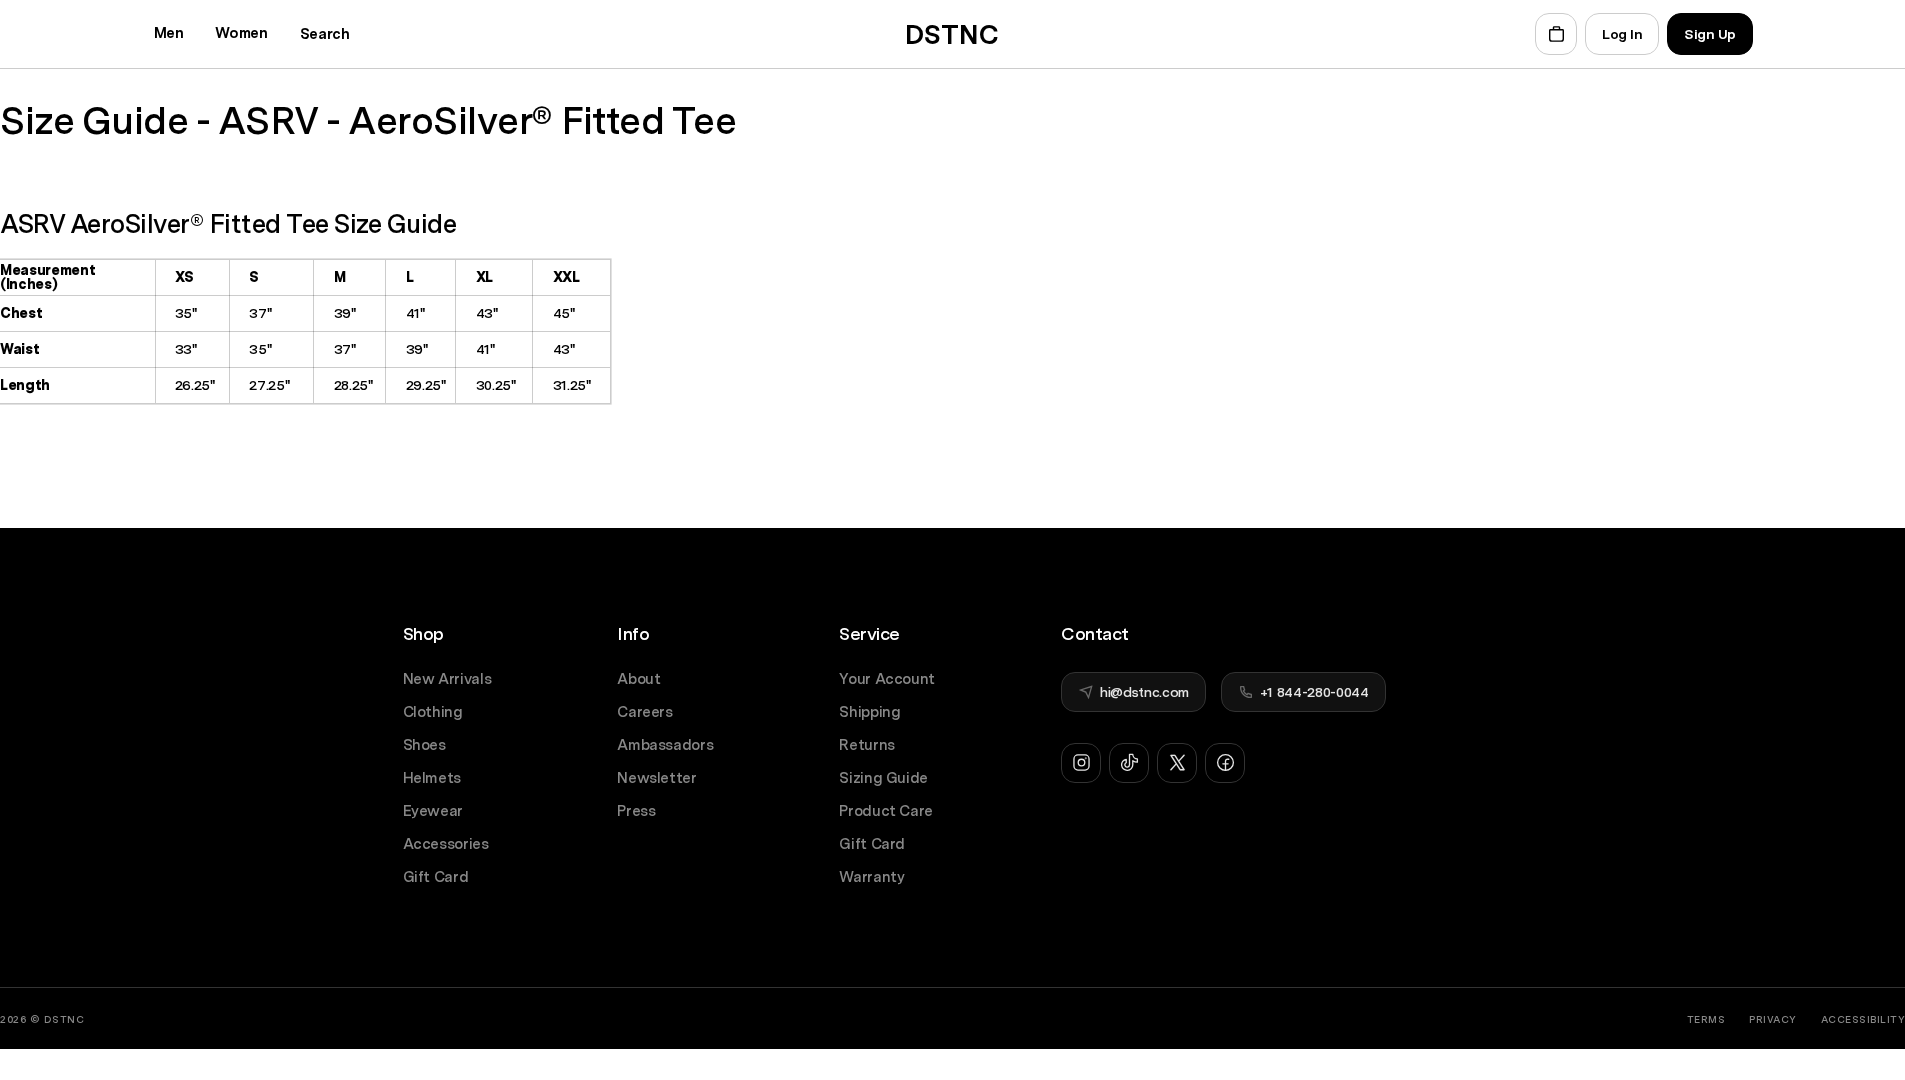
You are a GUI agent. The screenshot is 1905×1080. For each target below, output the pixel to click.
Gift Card (436, 877)
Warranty (871, 877)
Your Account (887, 679)
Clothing (433, 712)
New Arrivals (447, 679)
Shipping (869, 712)
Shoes (424, 745)
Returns (867, 745)
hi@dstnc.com (1144, 692)
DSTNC (64, 1019)
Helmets (432, 778)
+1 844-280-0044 (1314, 692)
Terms (1706, 1019)
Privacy (1773, 1019)
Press (636, 811)
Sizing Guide (883, 778)
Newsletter (657, 778)
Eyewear (433, 811)
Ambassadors (665, 745)
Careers (645, 712)
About (638, 679)
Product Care (886, 811)
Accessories (446, 844)
